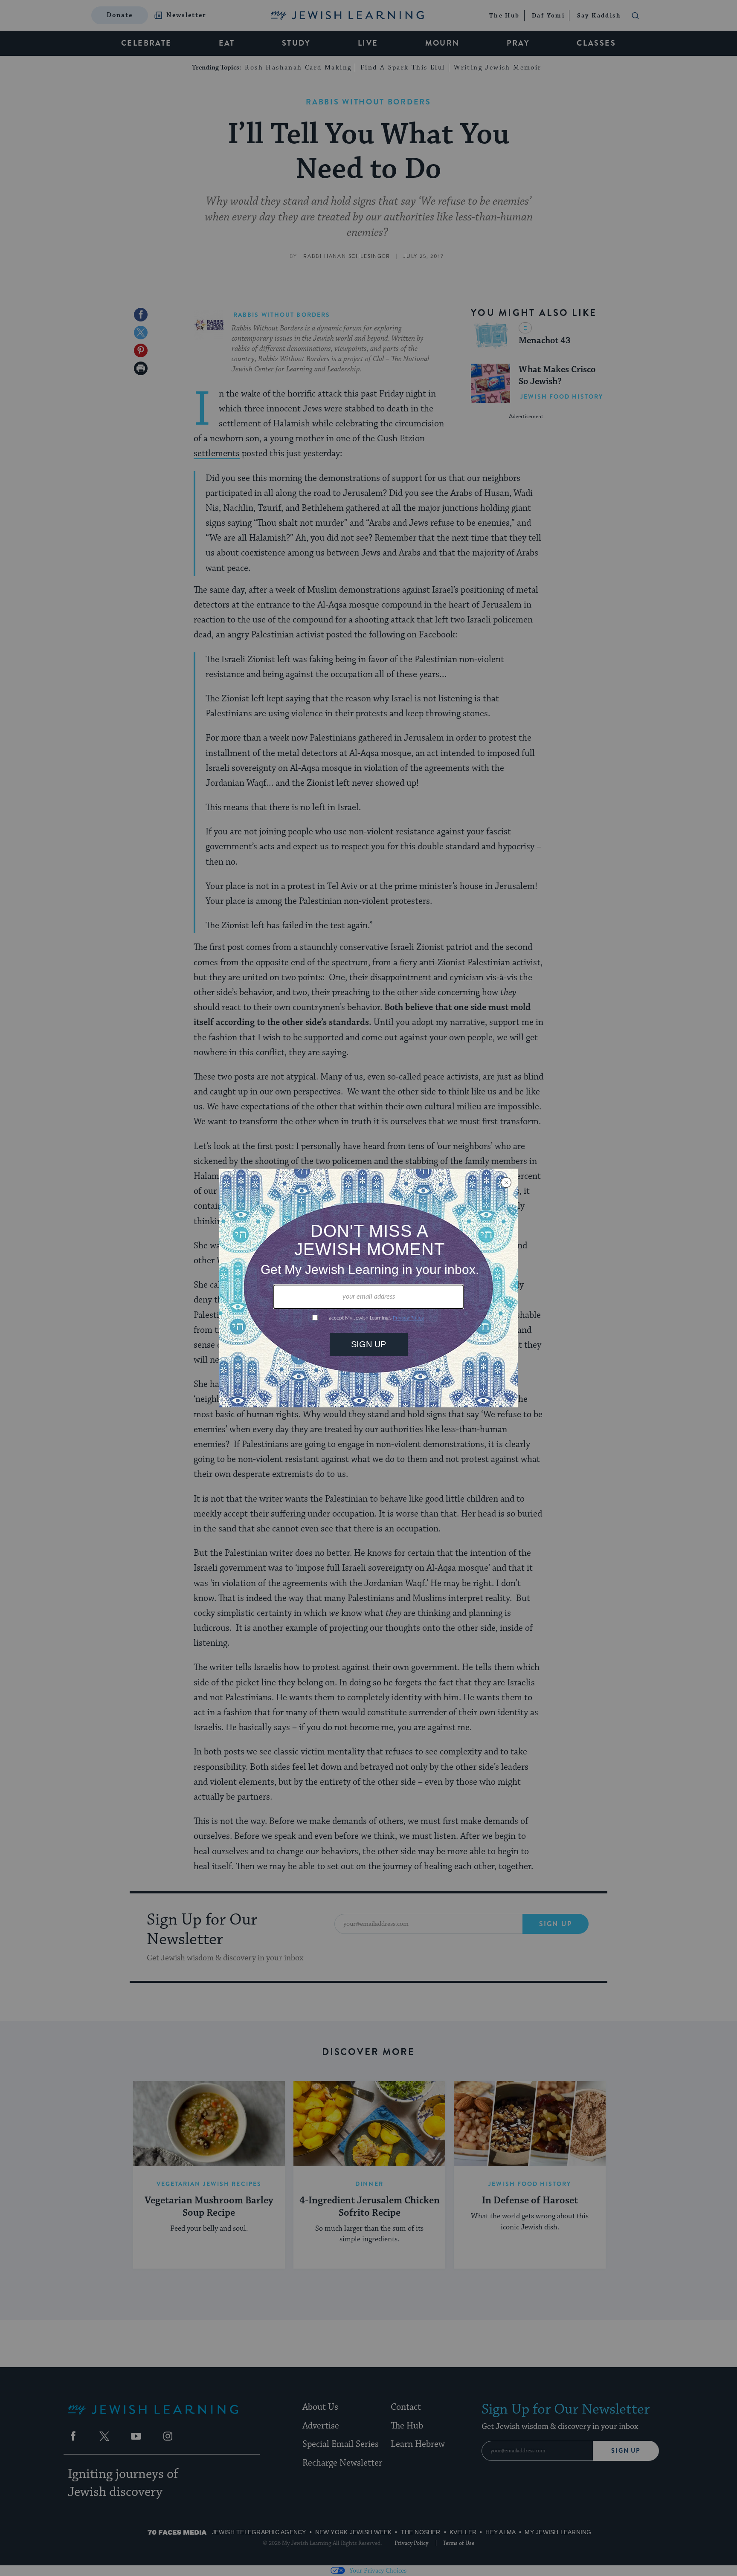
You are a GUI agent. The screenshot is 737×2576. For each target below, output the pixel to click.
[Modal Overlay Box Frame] (368, 1288)
